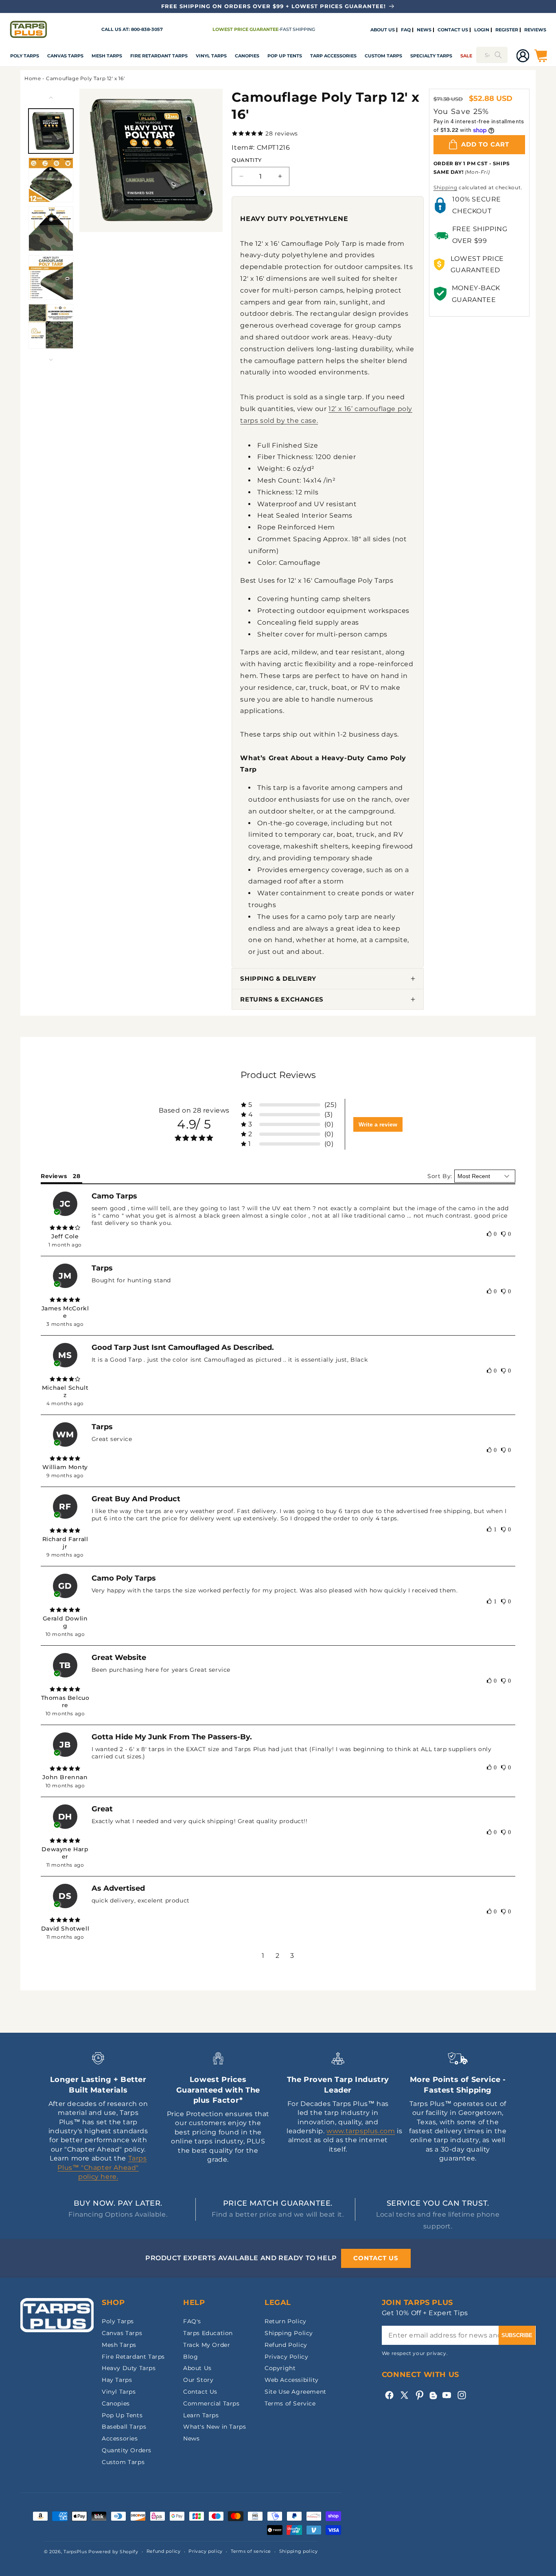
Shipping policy (299, 2551)
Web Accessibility (291, 2380)
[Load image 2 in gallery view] (51, 180)
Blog (190, 2357)
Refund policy (164, 2551)
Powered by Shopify (113, 2552)
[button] (25, 56)
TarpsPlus (75, 2552)
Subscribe (517, 2335)
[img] (65, 1228)
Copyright (280, 2368)
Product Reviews (278, 1075)
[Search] (498, 55)
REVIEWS (535, 30)
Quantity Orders (127, 2450)
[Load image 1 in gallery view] (51, 131)
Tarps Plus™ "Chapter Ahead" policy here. (102, 2167)
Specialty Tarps (431, 56)
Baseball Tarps (124, 2427)
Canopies (247, 56)
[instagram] (462, 2395)
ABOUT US (383, 30)
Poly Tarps (25, 56)
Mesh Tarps (107, 56)
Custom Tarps (123, 2462)
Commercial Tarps (211, 2403)
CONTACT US (453, 30)
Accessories (120, 2438)
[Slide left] (51, 98)
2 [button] (278, 1956)
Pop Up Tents (285, 56)
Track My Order (207, 2345)
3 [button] (292, 1956)
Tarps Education (208, 2333)
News (191, 2438)
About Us (197, 2368)
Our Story (198, 2380)
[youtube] (447, 2395)
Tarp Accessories (333, 56)
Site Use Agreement (296, 2392)
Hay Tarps (117, 2380)
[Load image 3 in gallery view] (51, 229)
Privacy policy (206, 2551)
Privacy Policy (286, 2357)
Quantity (246, 160)
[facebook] (389, 2395)
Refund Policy (286, 2345)
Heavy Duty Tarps (129, 2368)
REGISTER (507, 30)
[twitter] (404, 2395)
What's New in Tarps (215, 2427)
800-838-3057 (147, 29)
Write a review (378, 1124)
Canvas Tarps (65, 56)
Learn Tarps (201, 2415)
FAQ (406, 30)
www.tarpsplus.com (361, 2131)
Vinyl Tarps (211, 56)
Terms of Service (290, 2403)
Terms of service (251, 2551)
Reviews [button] (54, 1176)
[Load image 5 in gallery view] (51, 326)
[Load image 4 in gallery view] (51, 278)
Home (33, 78)
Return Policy (286, 2321)
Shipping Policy (289, 2333)
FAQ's (192, 2321)
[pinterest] (419, 2395)
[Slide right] (51, 360)
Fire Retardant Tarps (159, 56)
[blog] (433, 2399)
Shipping (445, 187)
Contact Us (200, 2392)
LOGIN (482, 30)
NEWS (424, 30)
